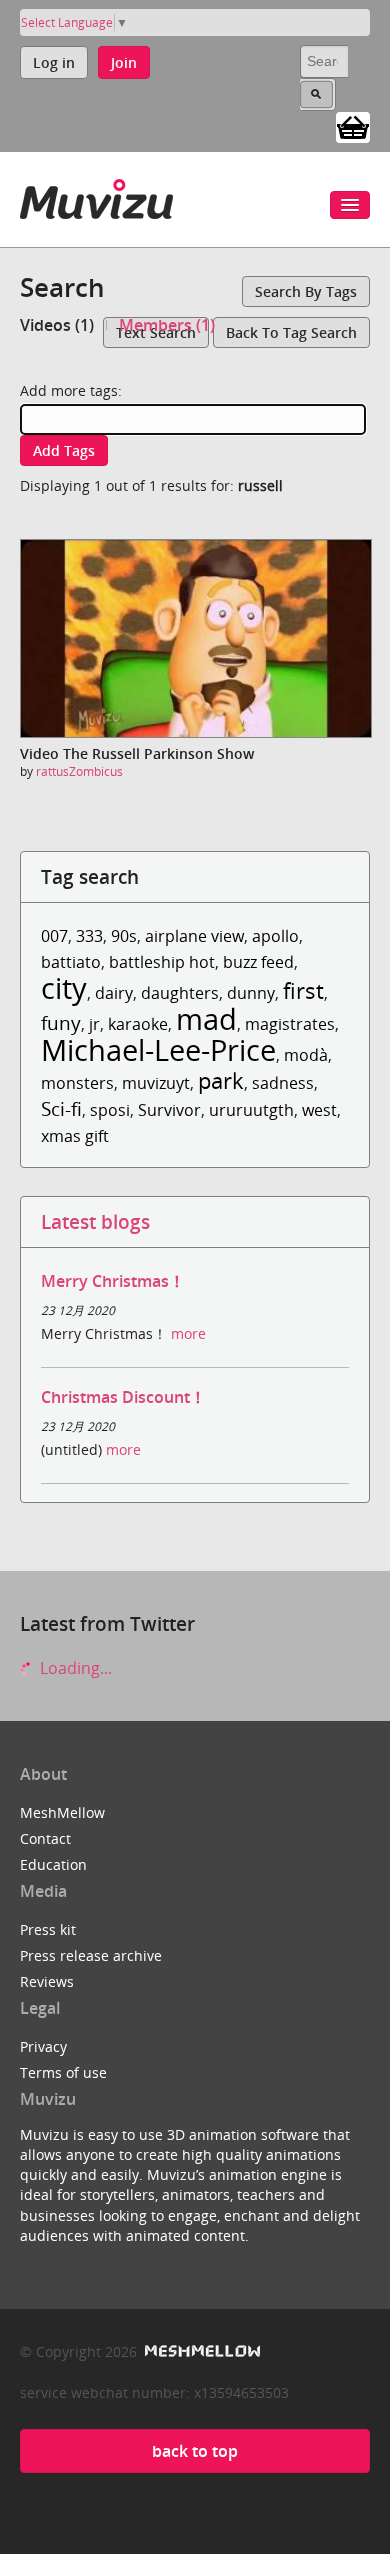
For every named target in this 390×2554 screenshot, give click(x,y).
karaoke (138, 1024)
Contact (45, 1838)
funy (61, 1022)
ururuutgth (251, 1110)
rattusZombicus (79, 771)
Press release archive (91, 1955)
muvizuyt (156, 1083)
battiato (71, 962)
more (188, 1333)
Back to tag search (291, 332)
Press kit (48, 1929)
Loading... (74, 1668)
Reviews (47, 1981)
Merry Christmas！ (113, 1281)
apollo (275, 936)
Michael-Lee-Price (158, 1049)
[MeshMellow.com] (200, 2351)
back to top (195, 2451)
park (221, 1080)
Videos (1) (57, 325)
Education (53, 1864)
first (303, 990)
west (319, 1110)
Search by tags (306, 291)
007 (54, 936)
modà (306, 1055)
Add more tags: (71, 390)
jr (94, 1024)
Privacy (43, 2046)
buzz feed (258, 962)
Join (124, 62)
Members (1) (167, 325)
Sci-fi (61, 1108)
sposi (110, 1110)
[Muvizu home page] (96, 195)
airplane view (194, 936)
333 (89, 936)
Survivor (169, 1110)
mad (206, 1018)
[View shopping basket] (353, 126)
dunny (251, 993)
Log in (54, 62)
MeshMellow (62, 1812)
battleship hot (162, 962)
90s (124, 936)
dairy (114, 993)
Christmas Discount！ (123, 1397)
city (64, 987)
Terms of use (63, 2072)
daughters (180, 993)
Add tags (64, 450)
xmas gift (75, 1136)
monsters (77, 1083)
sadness (283, 1083)
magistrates (290, 1024)
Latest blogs (95, 1221)
